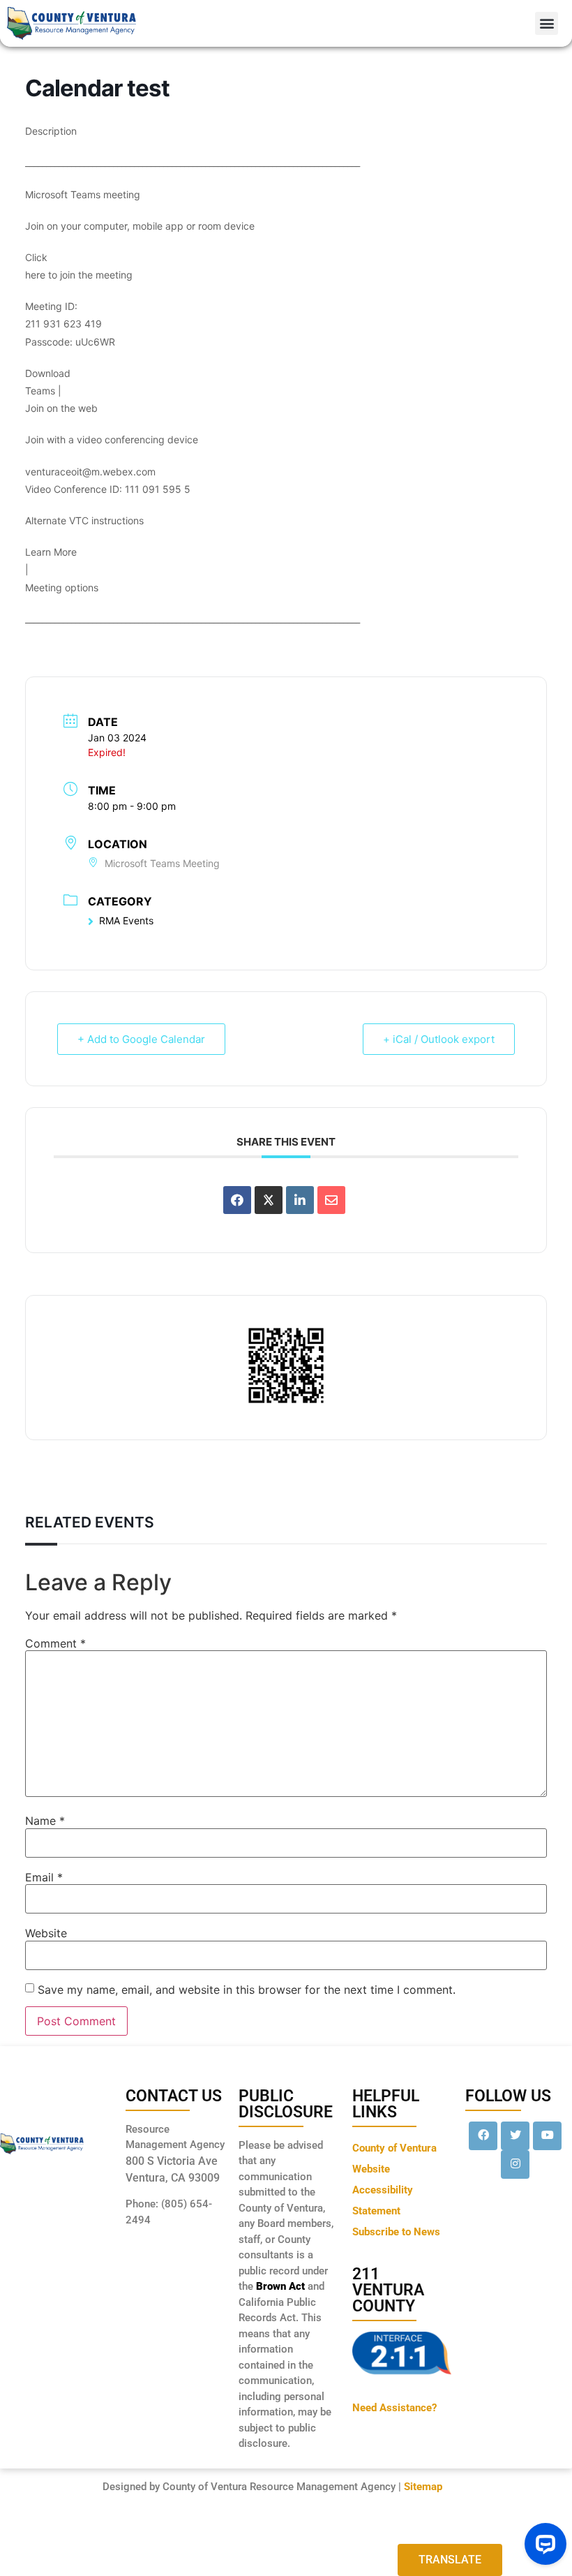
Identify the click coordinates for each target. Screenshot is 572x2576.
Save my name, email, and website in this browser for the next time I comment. (247, 1990)
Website (46, 1933)
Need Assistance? (394, 2408)
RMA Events (126, 920)
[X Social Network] (269, 1200)
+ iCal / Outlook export (439, 1039)
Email (44, 1877)
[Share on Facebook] (237, 1200)
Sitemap (423, 2487)
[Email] (331, 1200)
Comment (55, 1643)
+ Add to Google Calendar (141, 1039)
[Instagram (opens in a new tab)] (515, 2164)
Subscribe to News (396, 2232)
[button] (547, 23)
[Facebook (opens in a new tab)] (483, 2136)
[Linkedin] (300, 1200)
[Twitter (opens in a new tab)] (515, 2136)
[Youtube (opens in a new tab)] (547, 2136)
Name (45, 1821)
